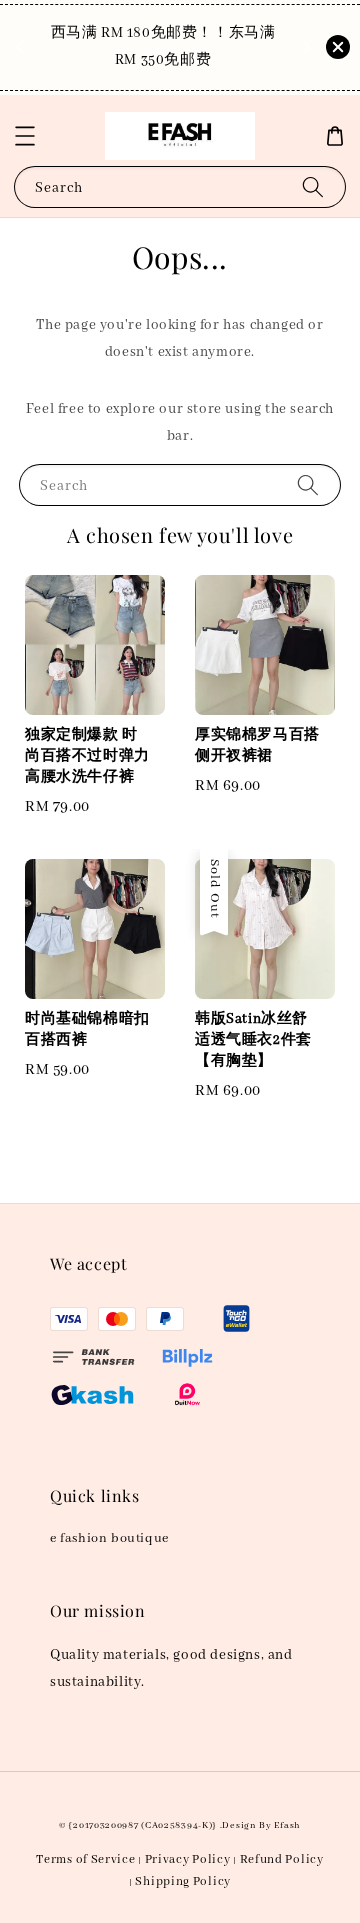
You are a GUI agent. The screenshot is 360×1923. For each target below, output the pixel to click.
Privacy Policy (188, 1859)
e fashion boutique (109, 1538)
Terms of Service (85, 1859)
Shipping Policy (183, 1881)
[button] (25, 136)
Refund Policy (282, 1859)
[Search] (313, 186)
